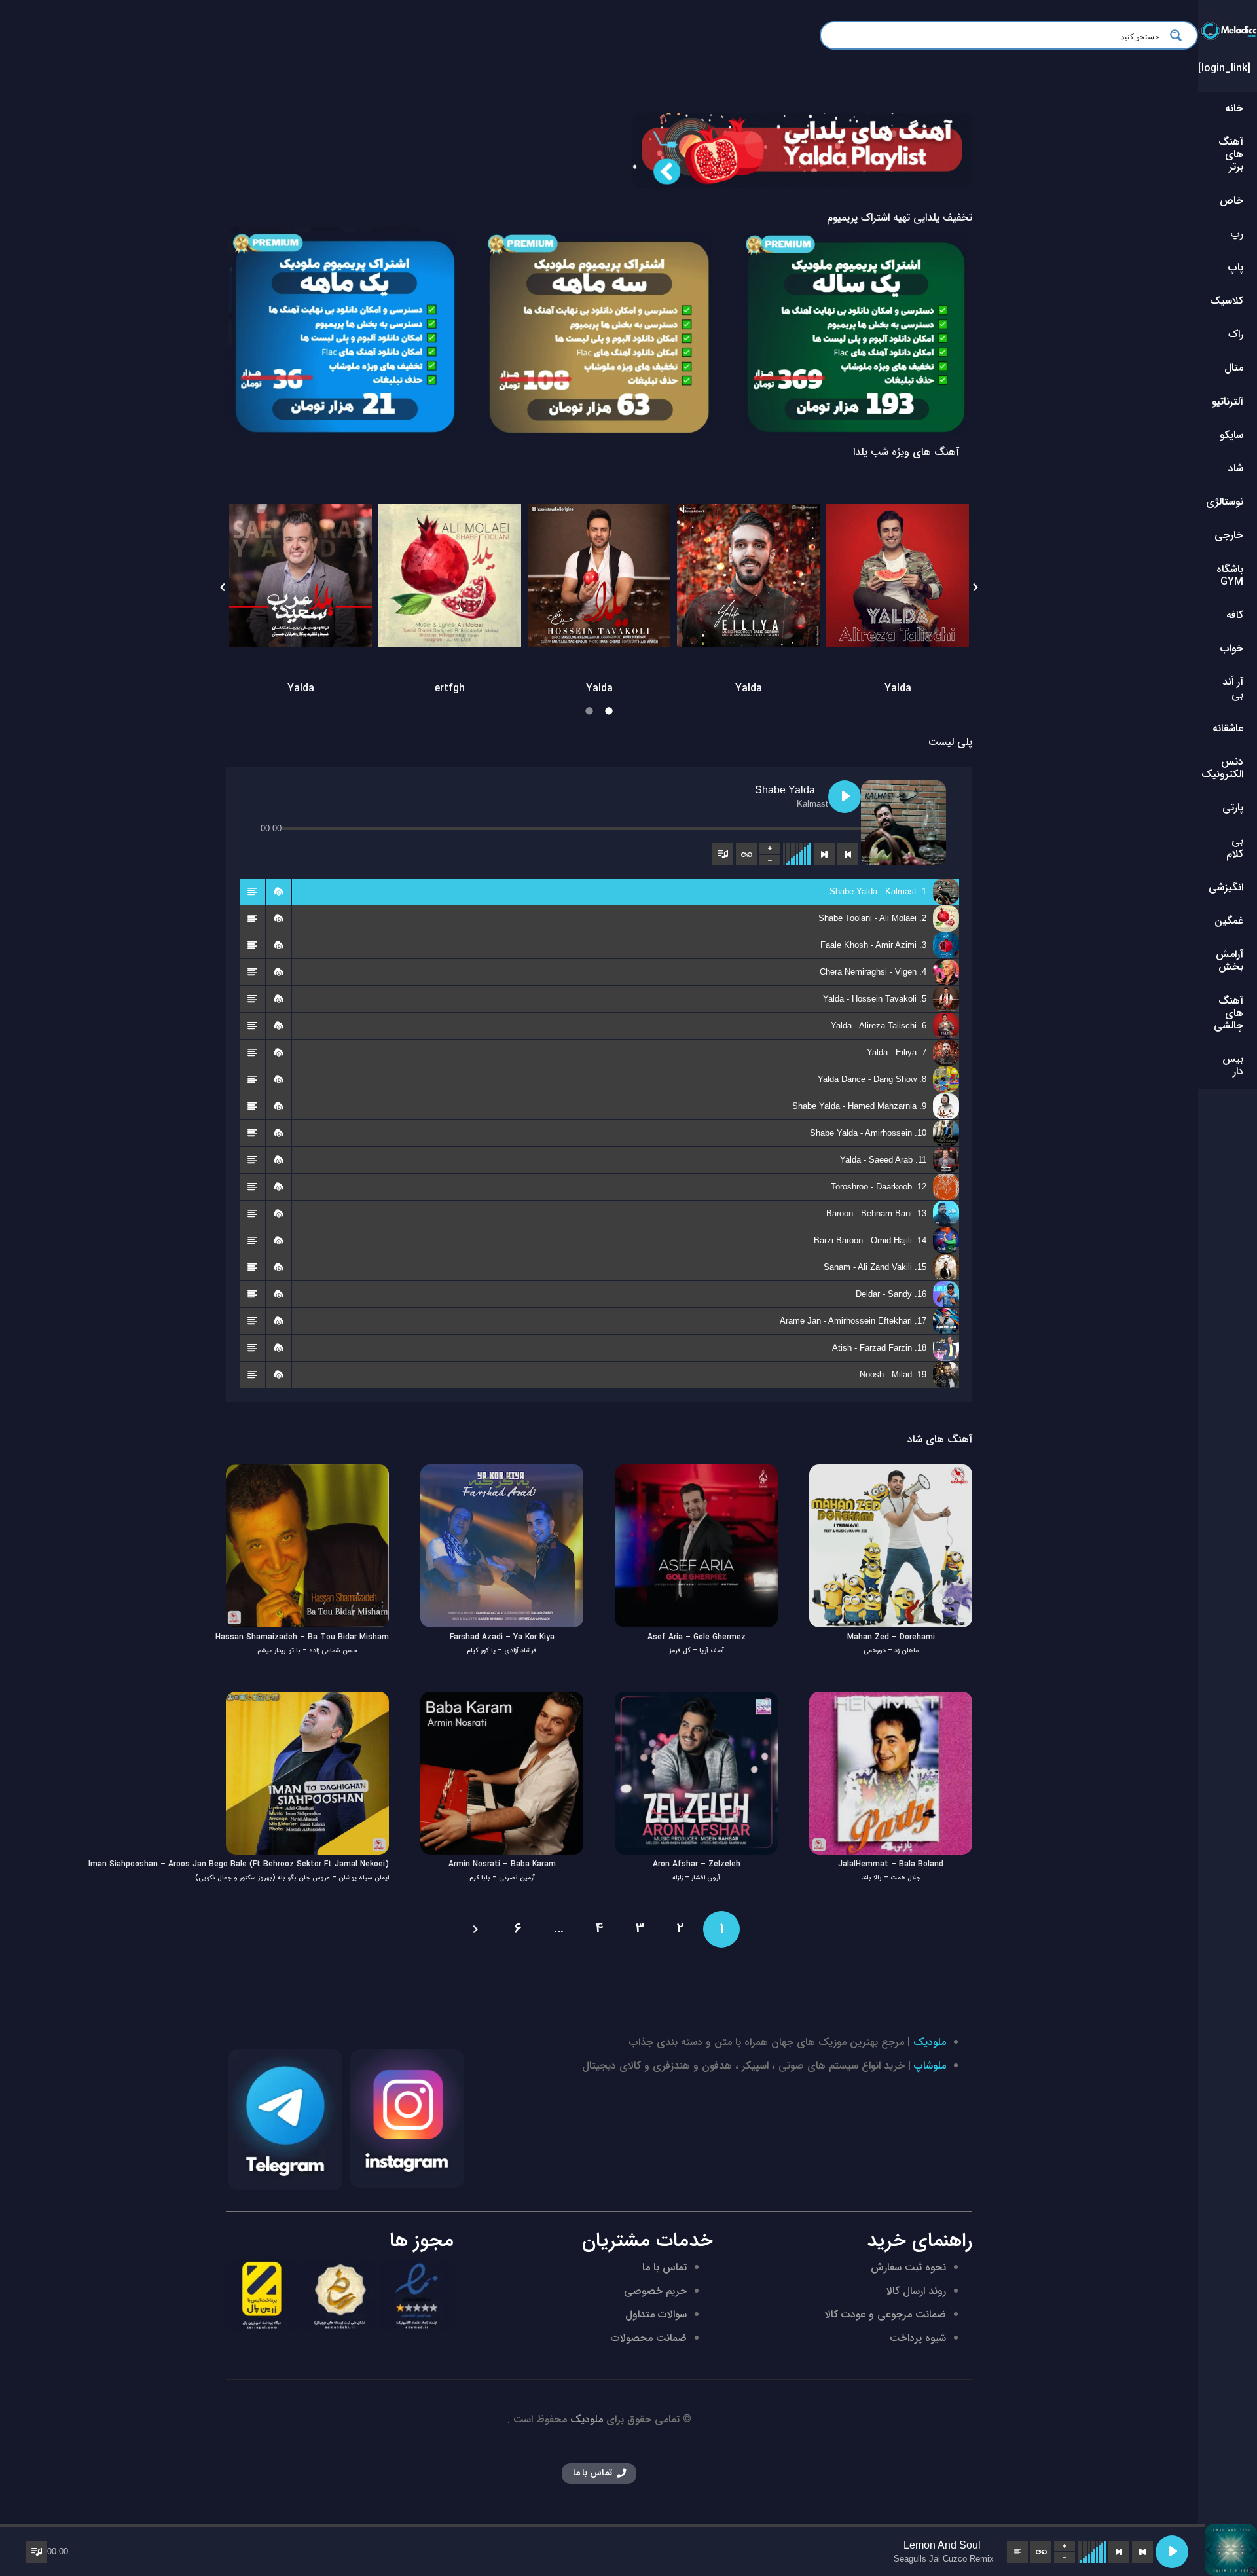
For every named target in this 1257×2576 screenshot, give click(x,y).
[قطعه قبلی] (848, 854)
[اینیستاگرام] (407, 2118)
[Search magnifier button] (1180, 35)
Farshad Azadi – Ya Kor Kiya (502, 1637)
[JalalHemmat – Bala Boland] (891, 1700)
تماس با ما (665, 2267)
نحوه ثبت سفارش (908, 2267)
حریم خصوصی (655, 2291)
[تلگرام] (285, 2120)
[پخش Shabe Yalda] (845, 797)
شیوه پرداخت (918, 2338)
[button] (223, 587)
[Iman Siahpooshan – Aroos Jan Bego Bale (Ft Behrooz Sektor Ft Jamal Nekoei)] (307, 1700)
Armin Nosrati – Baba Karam (502, 1864)
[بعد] (477, 1929)
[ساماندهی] (340, 2295)
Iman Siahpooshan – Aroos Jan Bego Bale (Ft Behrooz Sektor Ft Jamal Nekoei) (239, 1864)
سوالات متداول (656, 2314)
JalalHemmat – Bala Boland (891, 1864)
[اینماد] (417, 2295)
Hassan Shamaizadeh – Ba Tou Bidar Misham (302, 1637)
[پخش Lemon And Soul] (1172, 2552)
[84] (599, 336)
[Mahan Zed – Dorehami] (891, 1473)
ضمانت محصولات (649, 2338)
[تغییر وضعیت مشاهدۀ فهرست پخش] (723, 854)
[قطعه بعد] (824, 854)
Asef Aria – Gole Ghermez (697, 1637)
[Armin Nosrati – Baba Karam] (502, 1700)
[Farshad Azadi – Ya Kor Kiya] (502, 1473)
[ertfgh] (450, 575)
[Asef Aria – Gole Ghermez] (696, 1473)
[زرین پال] (263, 2295)
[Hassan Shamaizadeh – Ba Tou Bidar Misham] (307, 1473)
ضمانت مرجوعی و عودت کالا (885, 2314)
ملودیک (930, 2042)
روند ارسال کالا (916, 2291)
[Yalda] (301, 575)
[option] (301, 587)
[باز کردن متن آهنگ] (1017, 2552)
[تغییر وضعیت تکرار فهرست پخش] (746, 854)
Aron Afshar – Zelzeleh (697, 1864)
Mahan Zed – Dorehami (891, 1637)
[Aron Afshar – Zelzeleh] (696, 1700)
